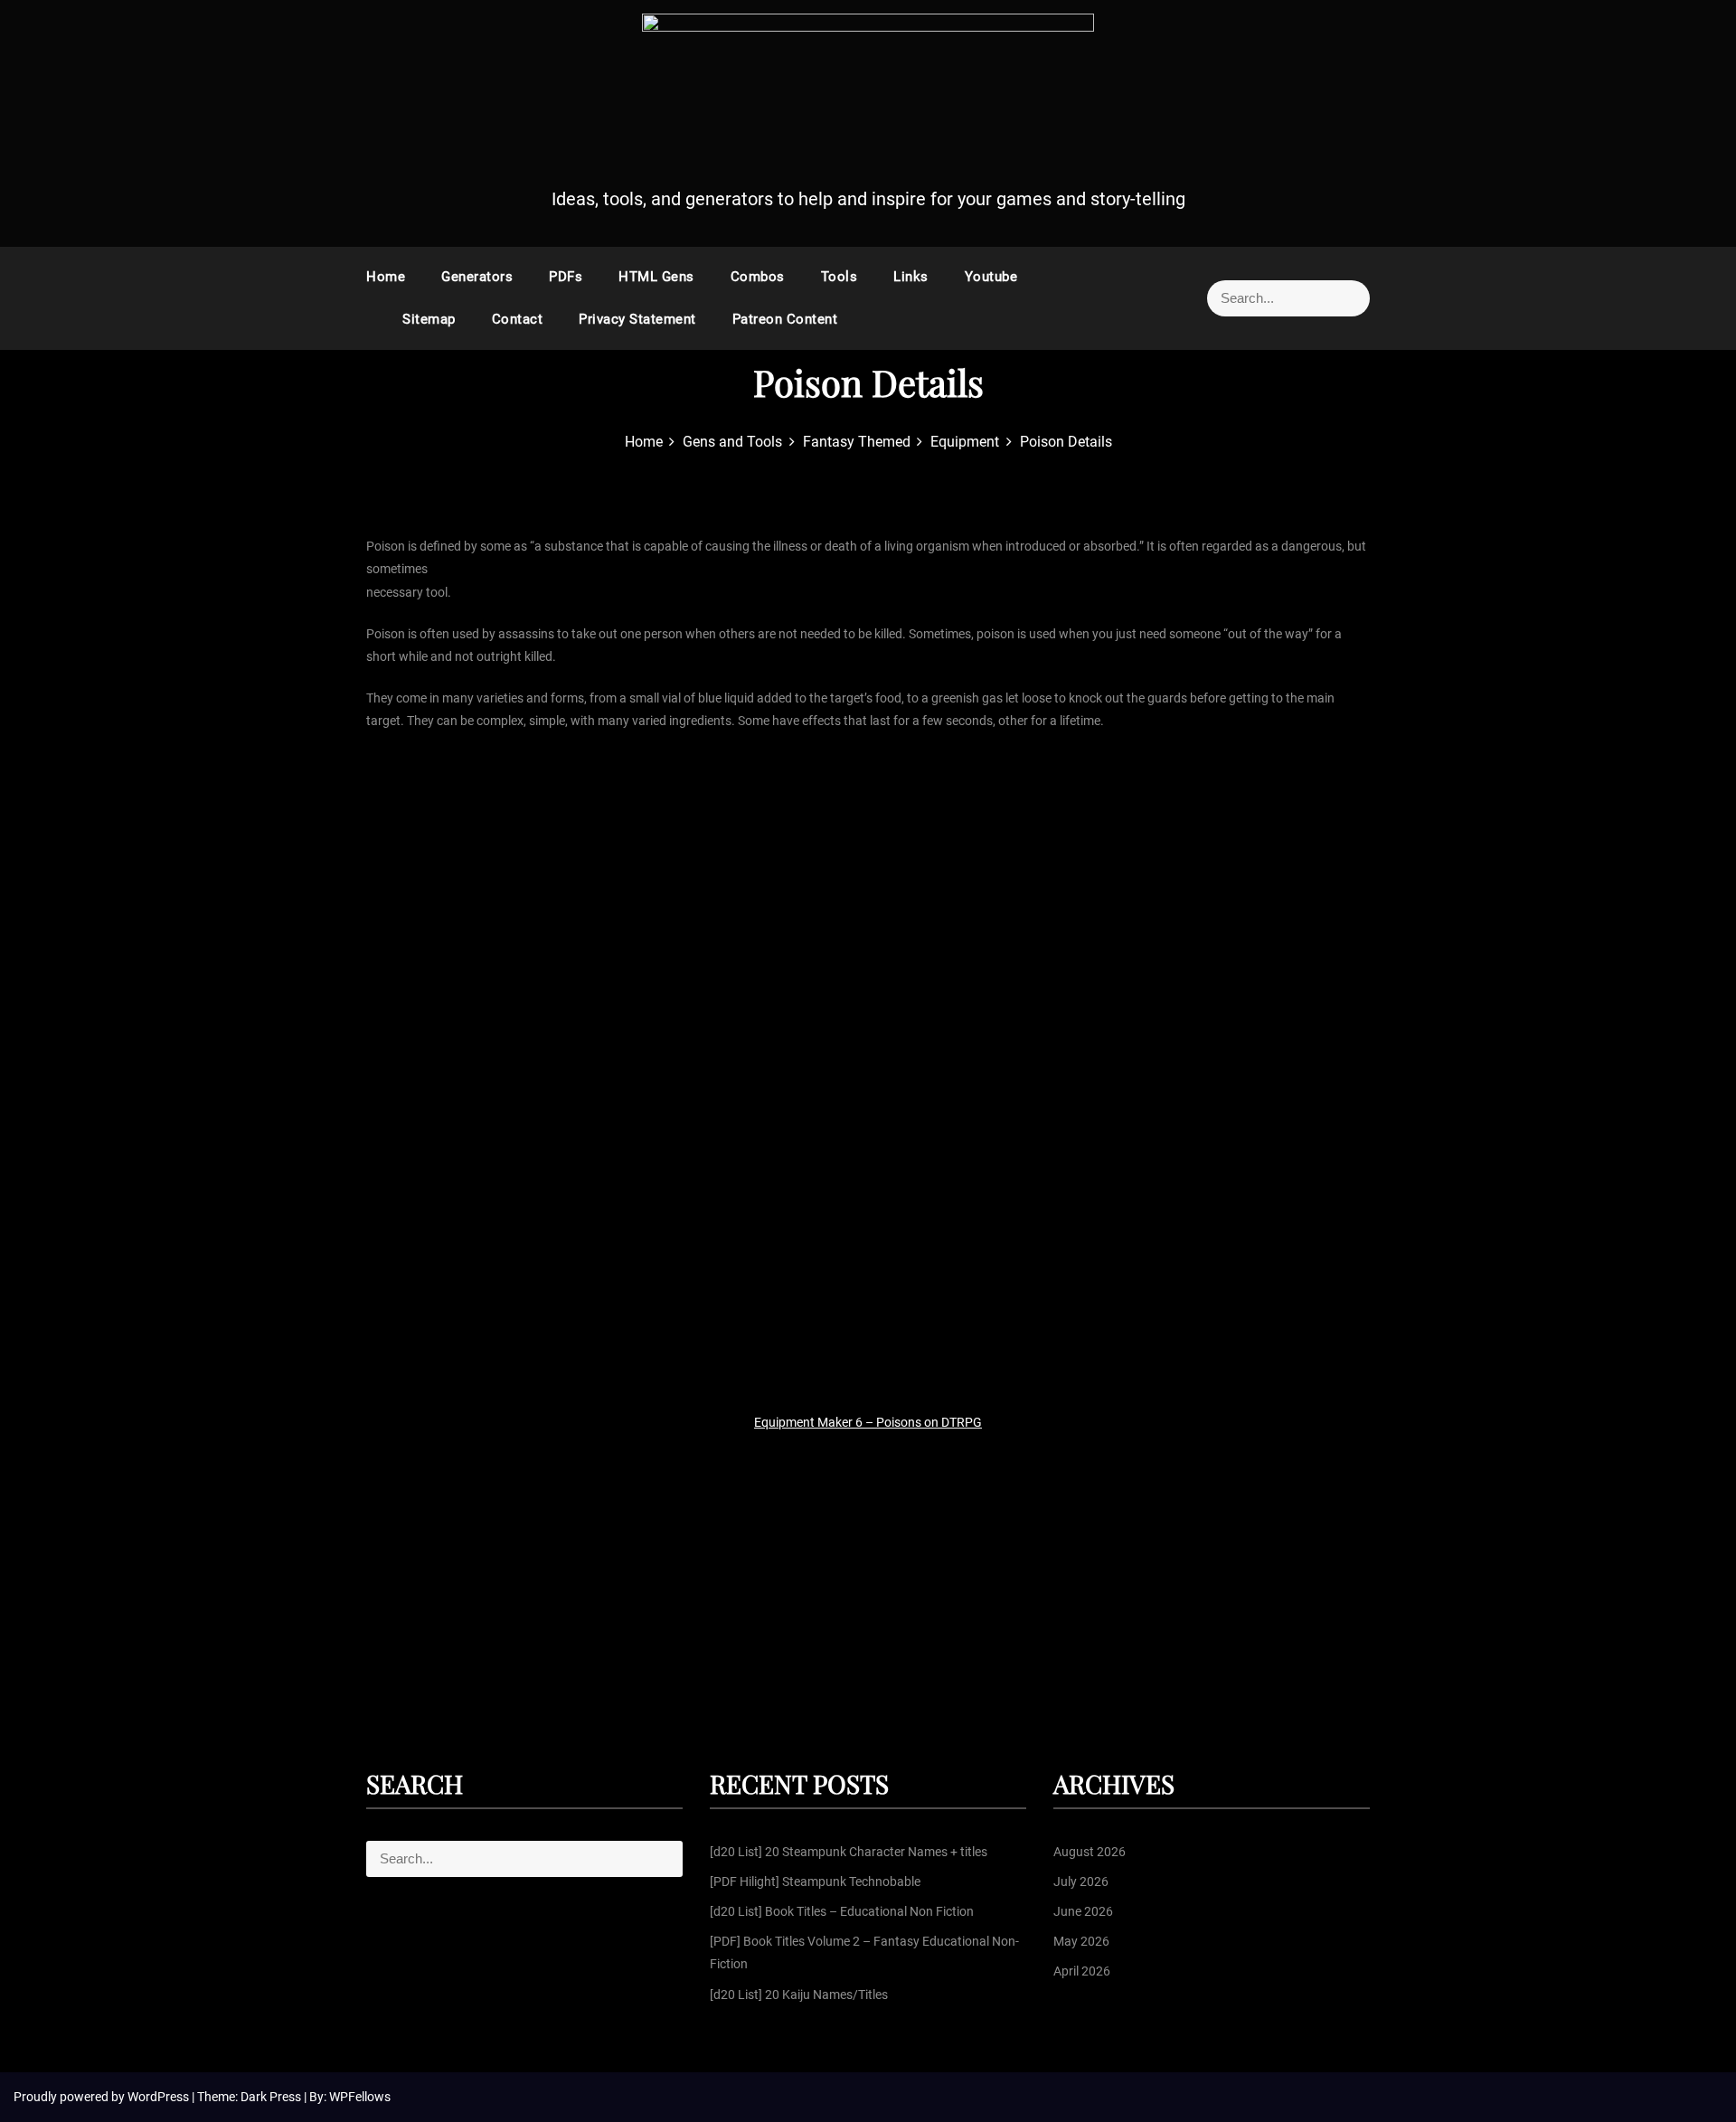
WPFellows (360, 2097)
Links (911, 277)
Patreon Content (785, 319)
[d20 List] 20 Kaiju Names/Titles (799, 1995)
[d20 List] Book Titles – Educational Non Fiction (842, 1911)
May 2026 (1081, 1941)
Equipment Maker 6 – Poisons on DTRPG (868, 1422)
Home (386, 277)
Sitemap (429, 319)
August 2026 (1090, 1852)
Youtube (991, 277)
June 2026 (1083, 1911)
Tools (840, 277)
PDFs (566, 277)
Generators (477, 277)
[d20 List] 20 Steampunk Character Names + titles (849, 1852)
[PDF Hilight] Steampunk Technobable (815, 1882)
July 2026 (1081, 1882)
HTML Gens (656, 277)
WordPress (160, 2097)
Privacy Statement (637, 319)
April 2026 (1082, 1971)
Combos (758, 277)
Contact (518, 319)
